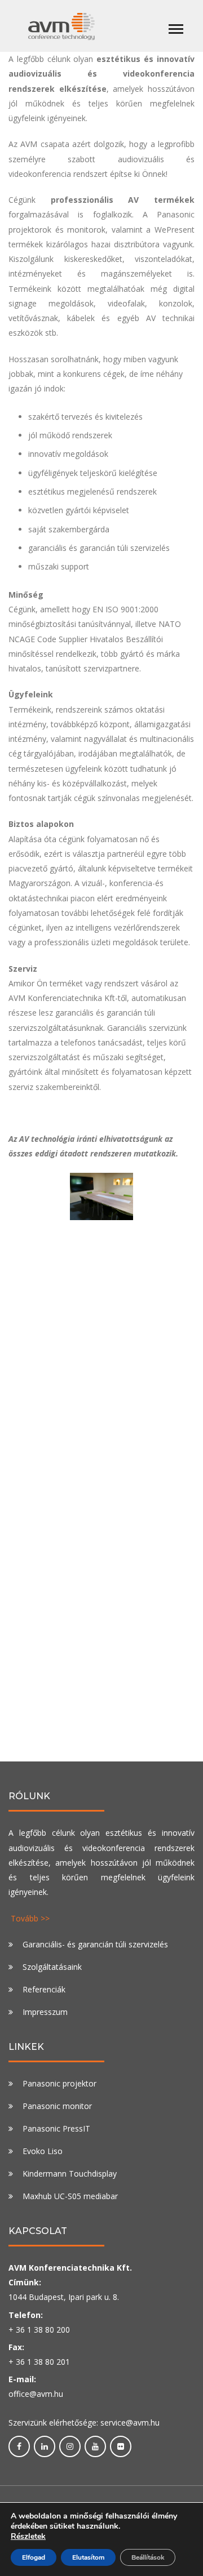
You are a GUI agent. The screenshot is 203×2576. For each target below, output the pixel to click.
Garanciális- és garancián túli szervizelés (95, 1944)
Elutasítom (88, 2557)
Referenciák (44, 1989)
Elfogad (34, 2557)
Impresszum (45, 2012)
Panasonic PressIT (56, 2128)
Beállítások (148, 2557)
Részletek (28, 2537)
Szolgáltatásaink (52, 1967)
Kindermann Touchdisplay (70, 2174)
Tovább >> (30, 1918)
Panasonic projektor (59, 2083)
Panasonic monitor (57, 2106)
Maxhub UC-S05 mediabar (70, 2196)
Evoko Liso (43, 2151)
